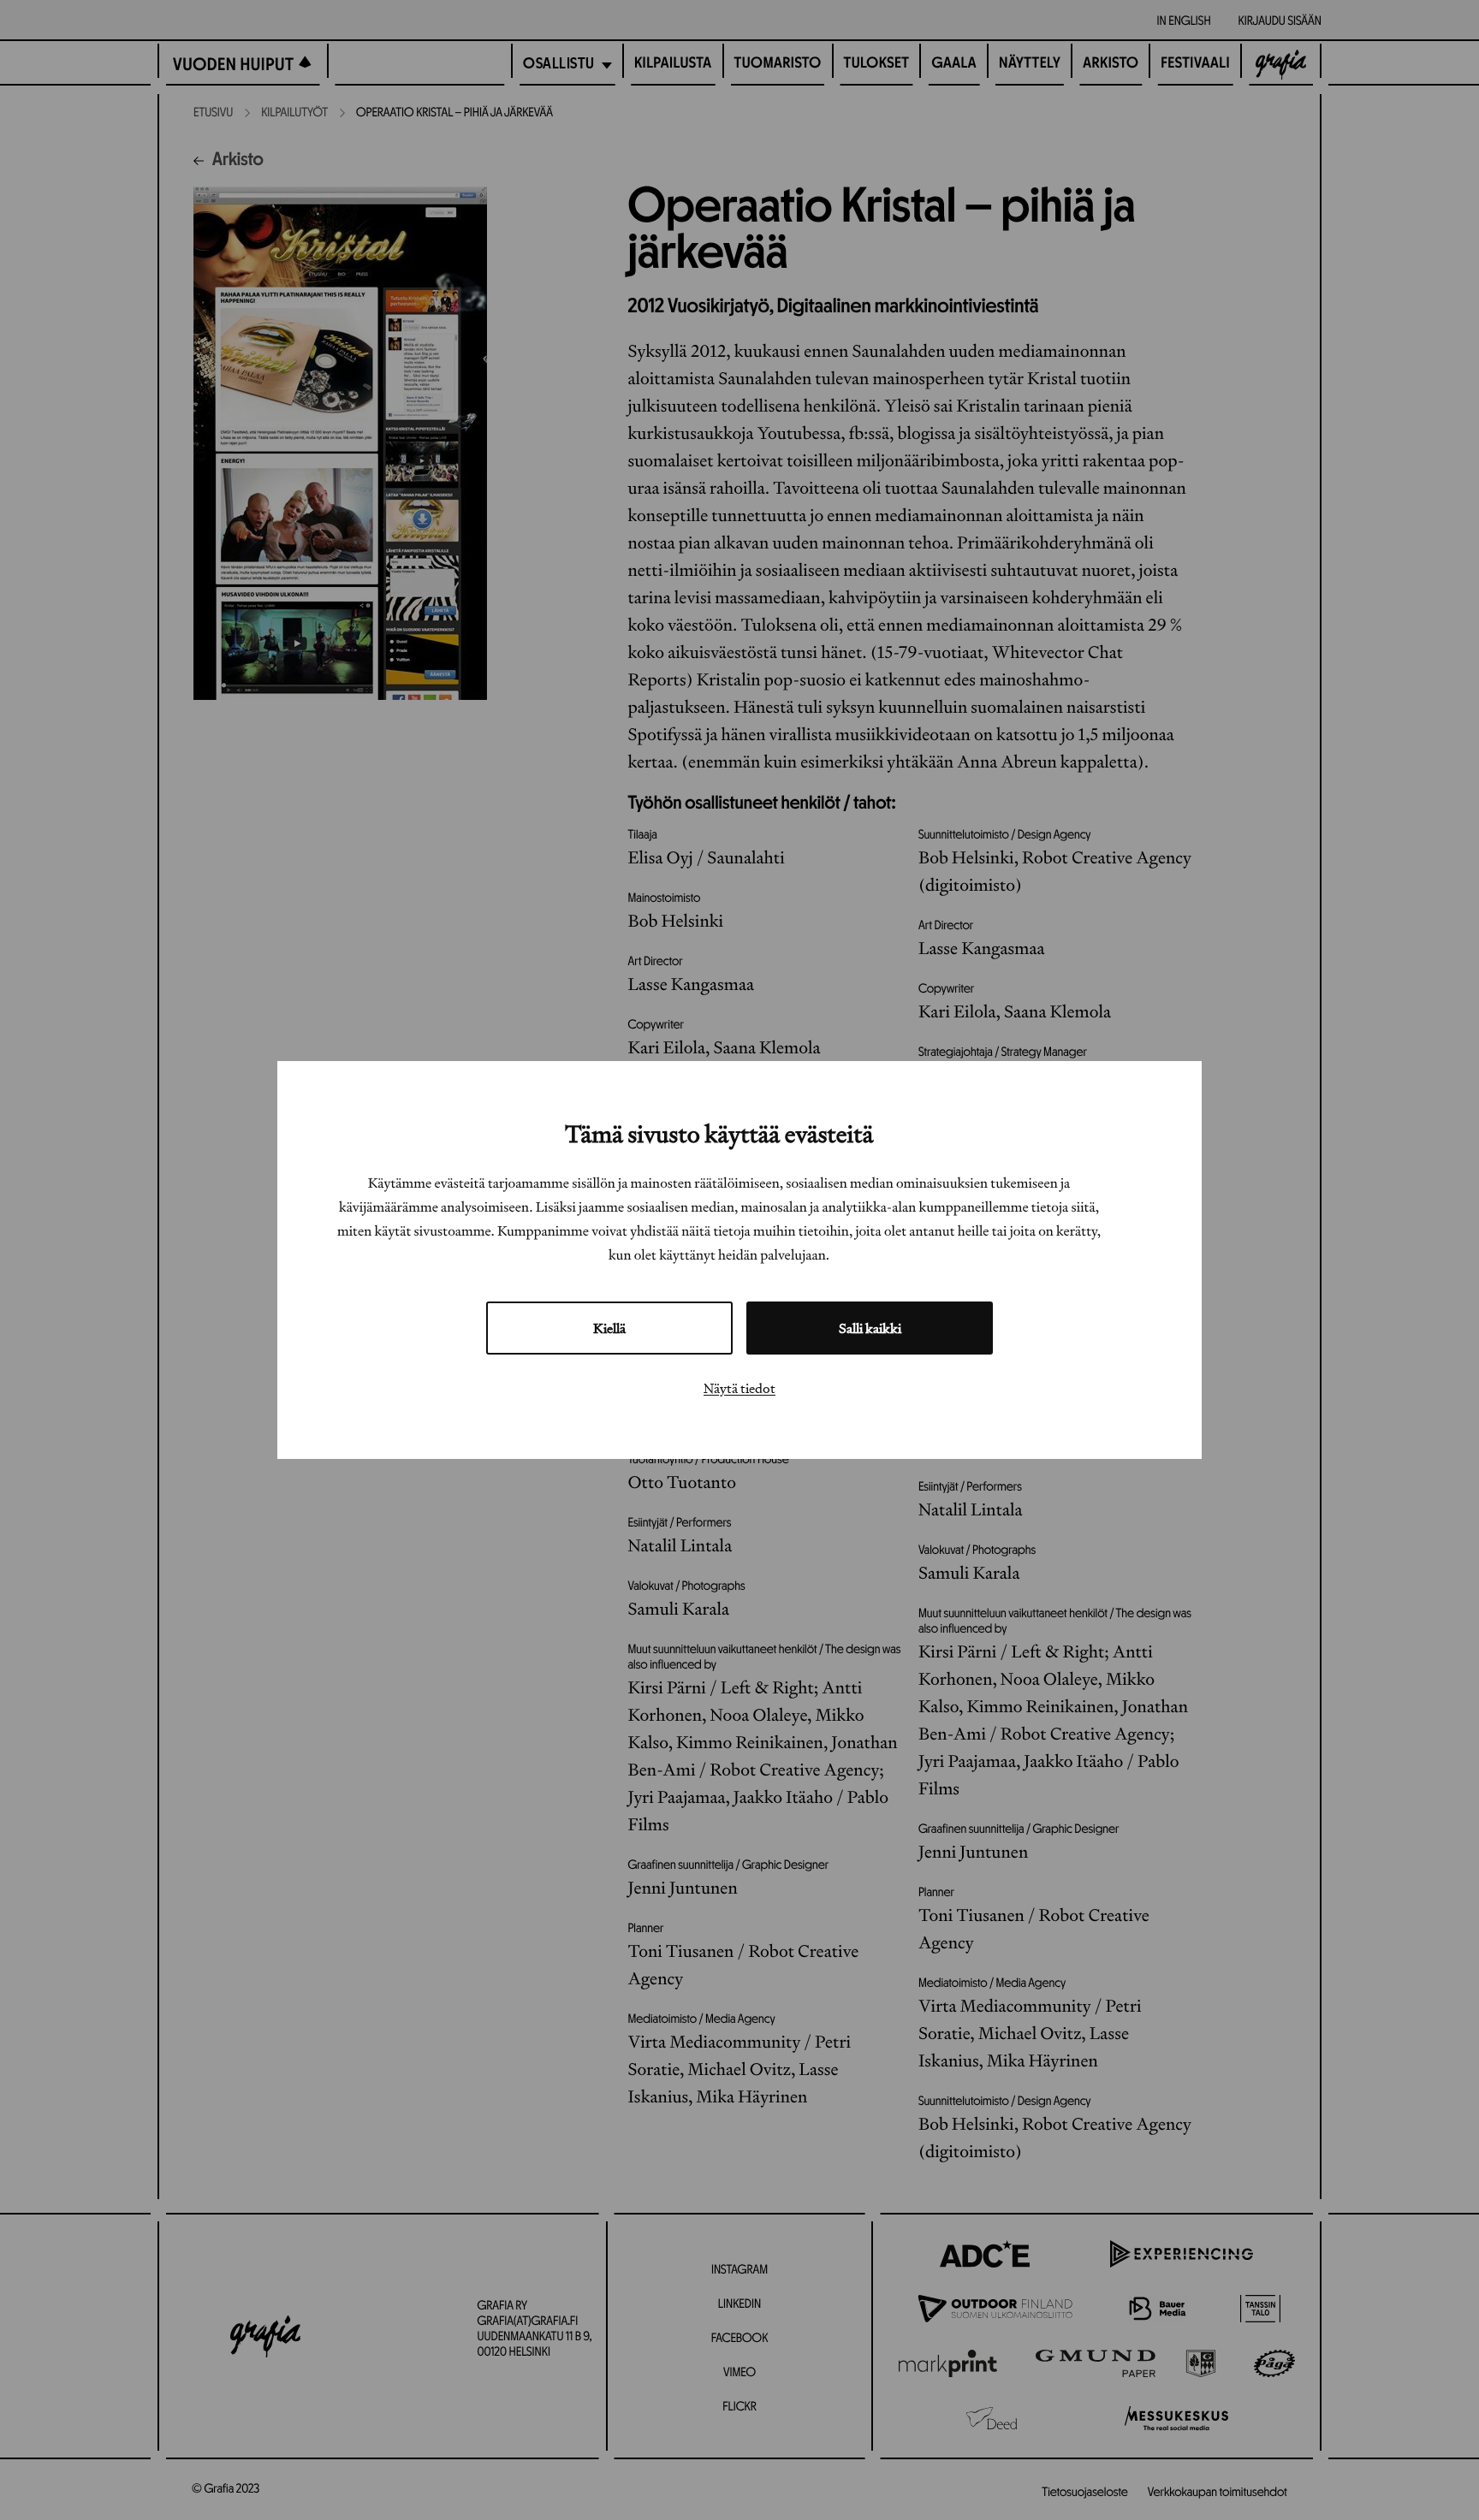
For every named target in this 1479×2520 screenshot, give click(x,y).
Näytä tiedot (739, 1388)
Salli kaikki (870, 1328)
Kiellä (609, 1328)
